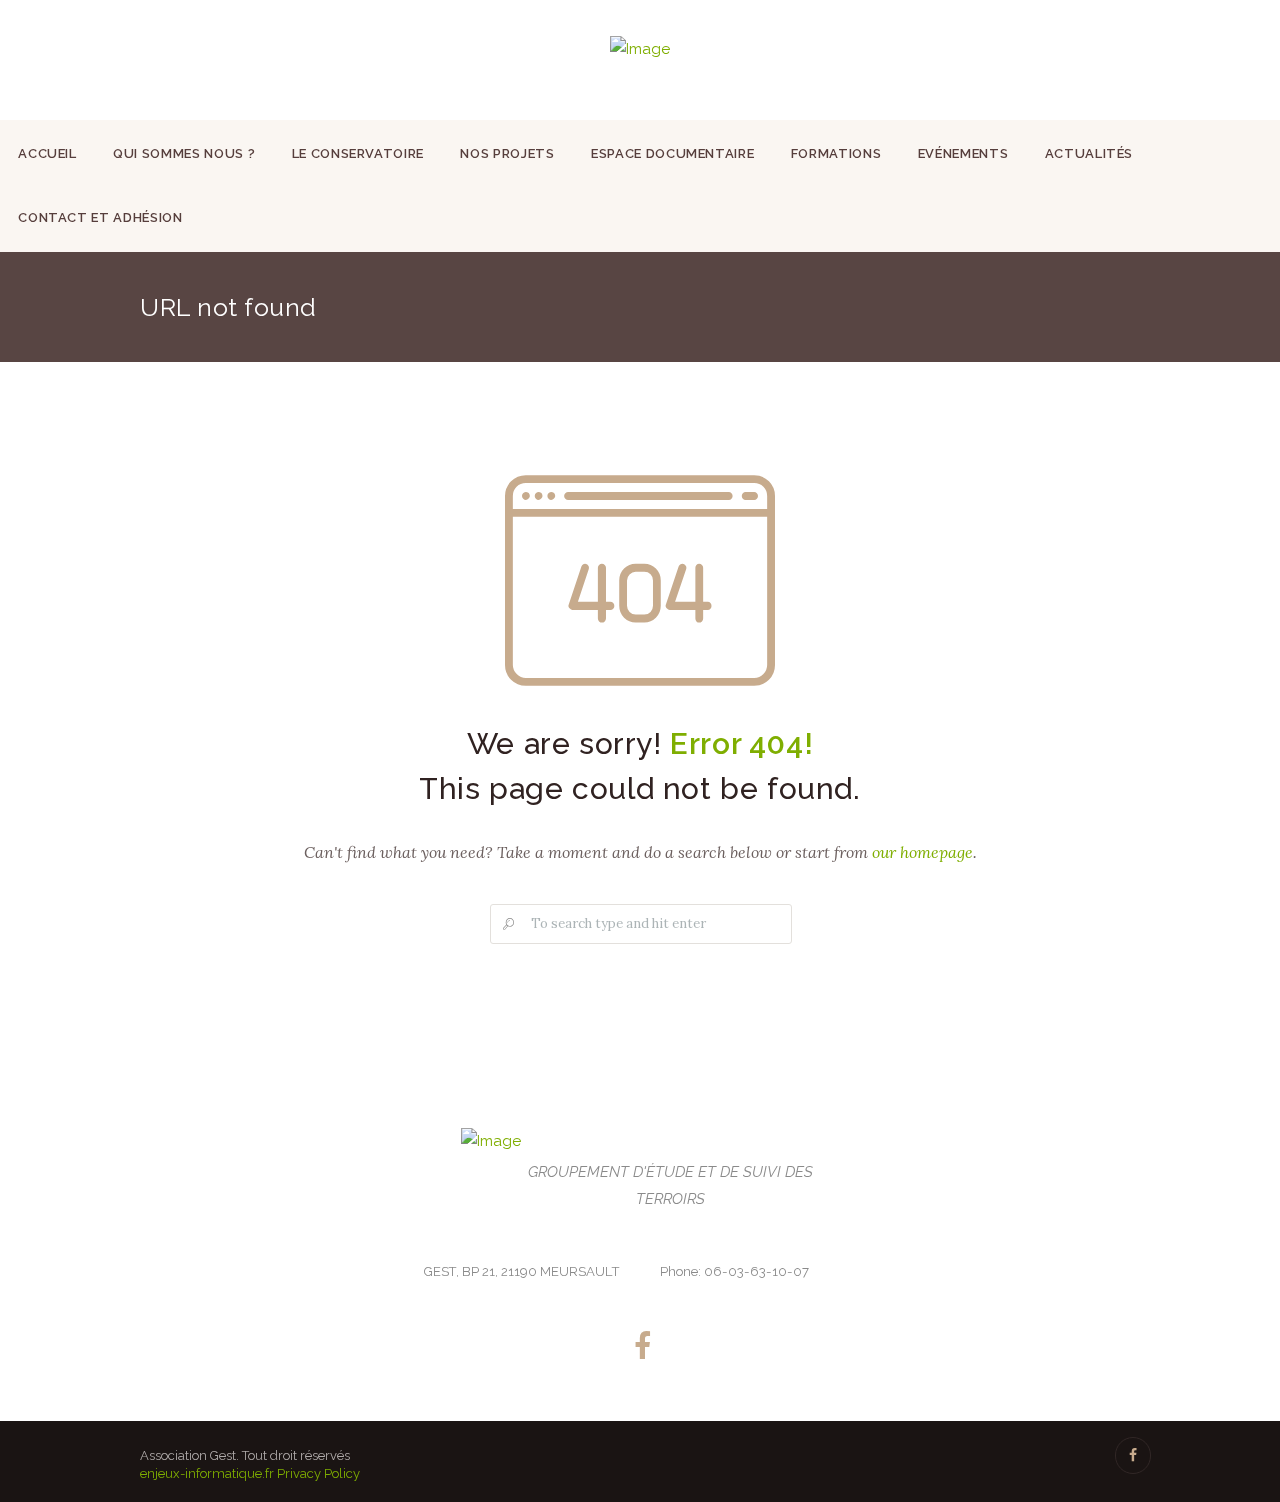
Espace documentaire (672, 153)
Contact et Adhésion (100, 217)
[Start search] (507, 924)
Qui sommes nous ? (184, 153)
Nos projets (507, 153)
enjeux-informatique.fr (207, 1473)
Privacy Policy (318, 1473)
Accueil (47, 153)
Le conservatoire (358, 153)
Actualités (1089, 153)
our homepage (922, 852)
